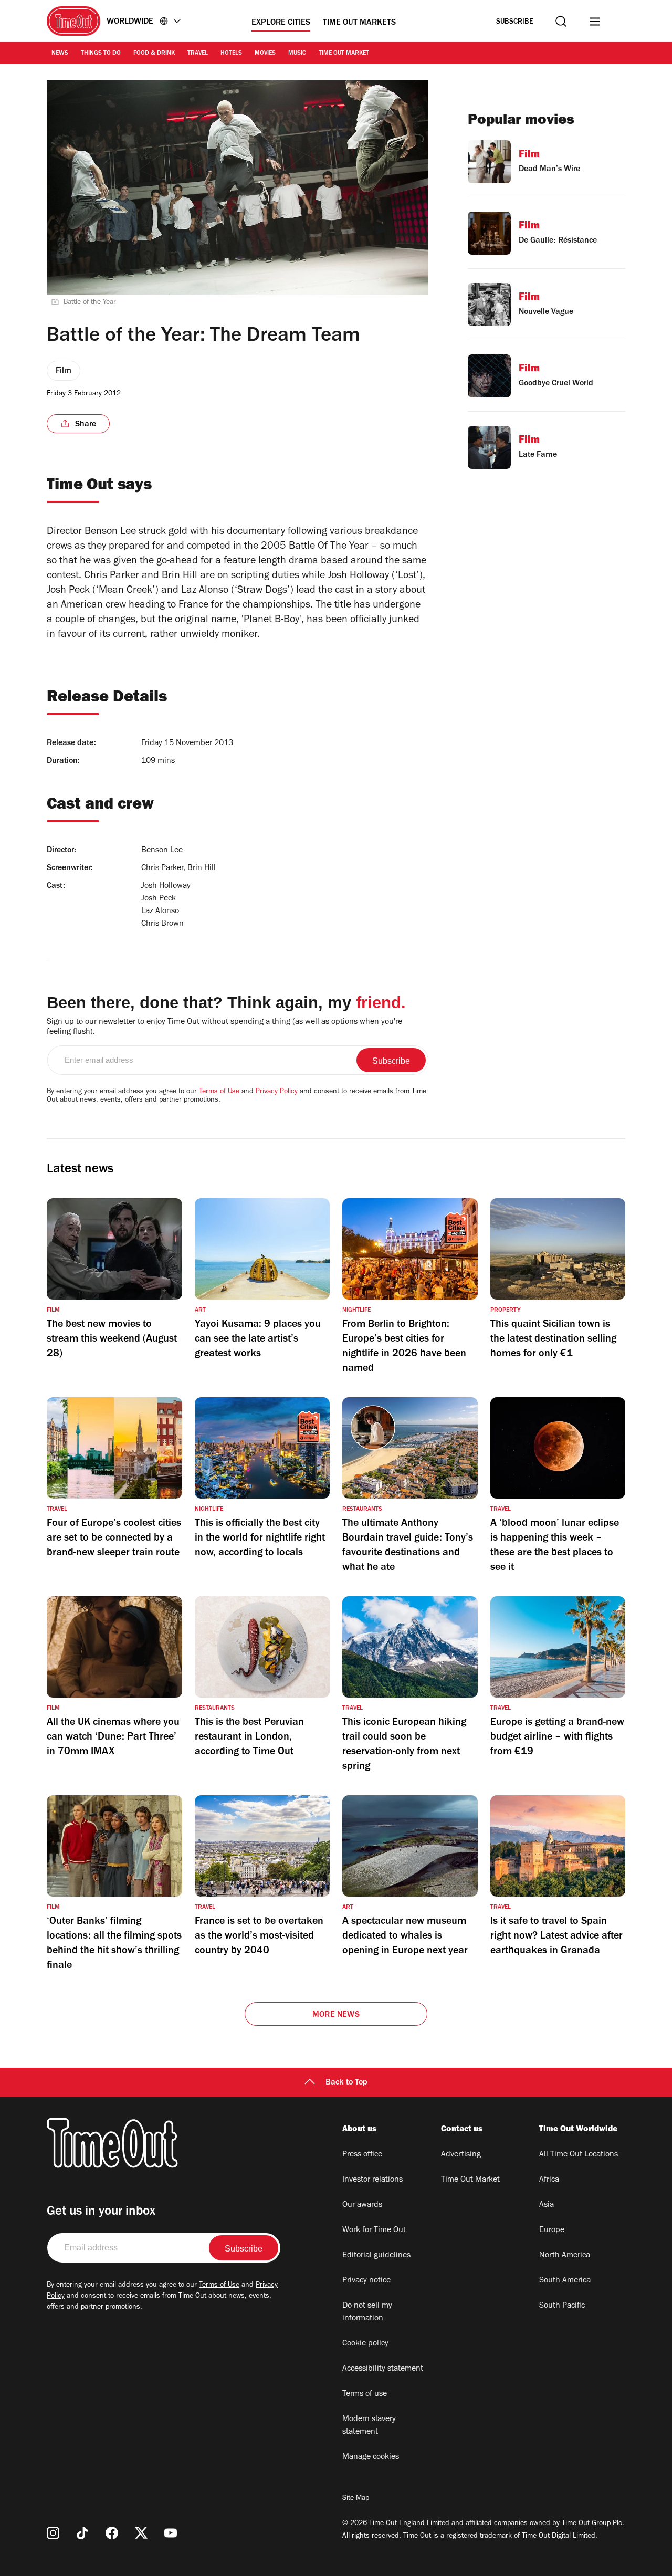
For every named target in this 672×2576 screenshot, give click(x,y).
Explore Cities (281, 23)
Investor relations (372, 2180)
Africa (549, 2180)
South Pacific (562, 2306)
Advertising (461, 2155)
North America (565, 2256)
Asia (547, 2205)
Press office (362, 2155)
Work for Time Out (374, 2231)
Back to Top (346, 2083)
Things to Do (101, 54)
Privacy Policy (277, 1092)
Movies (265, 54)
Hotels (231, 54)
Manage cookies (371, 2457)
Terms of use (365, 2394)
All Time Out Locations (579, 2155)
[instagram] (53, 2533)
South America (565, 2281)
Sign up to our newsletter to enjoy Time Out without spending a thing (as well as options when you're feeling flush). (224, 1027)
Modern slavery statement (369, 2426)
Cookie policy (365, 2344)
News (60, 54)
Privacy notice (366, 2281)
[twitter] (141, 2533)
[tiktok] (82, 2533)
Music (297, 54)
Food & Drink (154, 54)
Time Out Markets (359, 23)
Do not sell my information (367, 2312)
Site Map (356, 2499)
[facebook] (112, 2533)
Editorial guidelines (376, 2256)
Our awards (362, 2205)
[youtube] (171, 2533)
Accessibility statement (383, 2369)
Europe (552, 2231)
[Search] (561, 21)
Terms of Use (219, 1092)
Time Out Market (344, 54)
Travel (198, 54)
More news (336, 2015)
